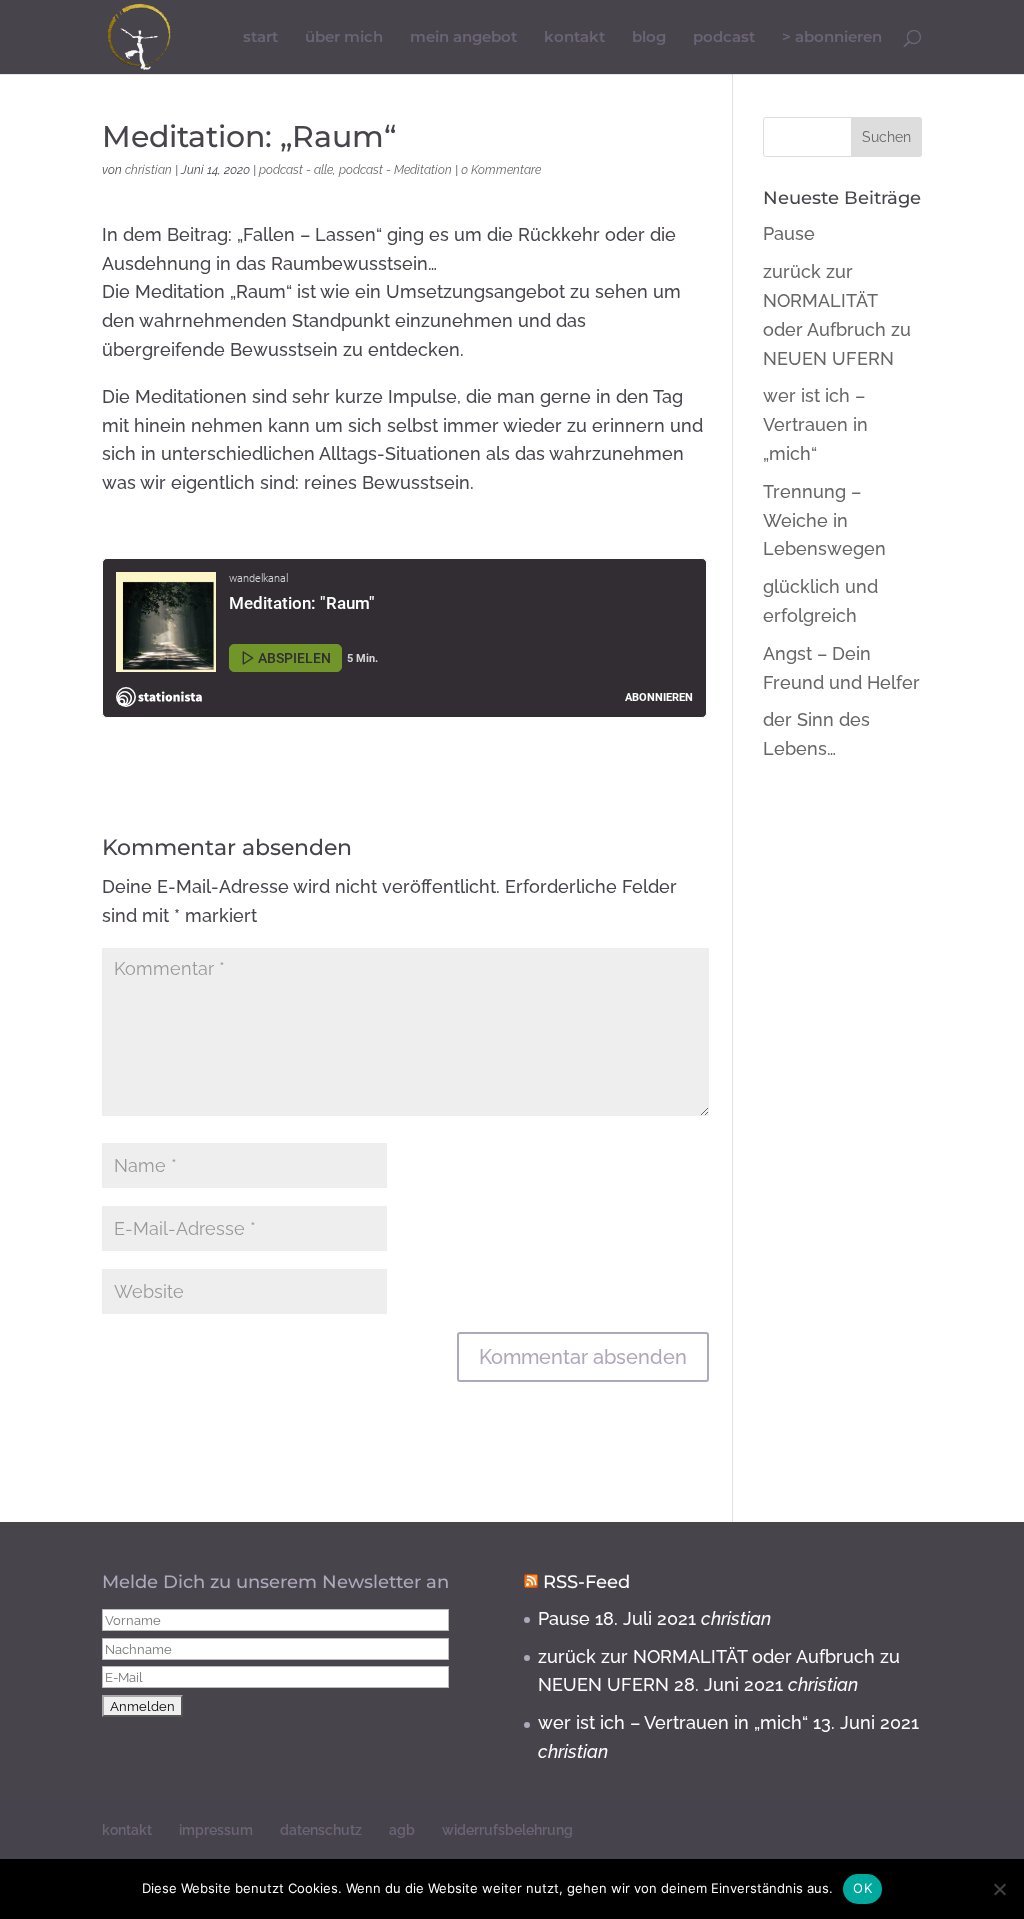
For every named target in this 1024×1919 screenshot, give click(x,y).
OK (862, 1888)
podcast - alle (296, 170)
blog (649, 38)
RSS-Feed (586, 1582)
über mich (344, 38)
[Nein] (999, 1889)
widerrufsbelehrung (507, 1830)
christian (148, 170)
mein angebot (463, 38)
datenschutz (321, 1830)
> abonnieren (832, 38)
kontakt (574, 38)
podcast (724, 38)
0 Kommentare (501, 170)
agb (402, 1830)
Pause (789, 233)
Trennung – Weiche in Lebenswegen (824, 520)
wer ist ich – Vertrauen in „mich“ (815, 424)
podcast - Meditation (395, 170)
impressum (216, 1830)
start (260, 38)
